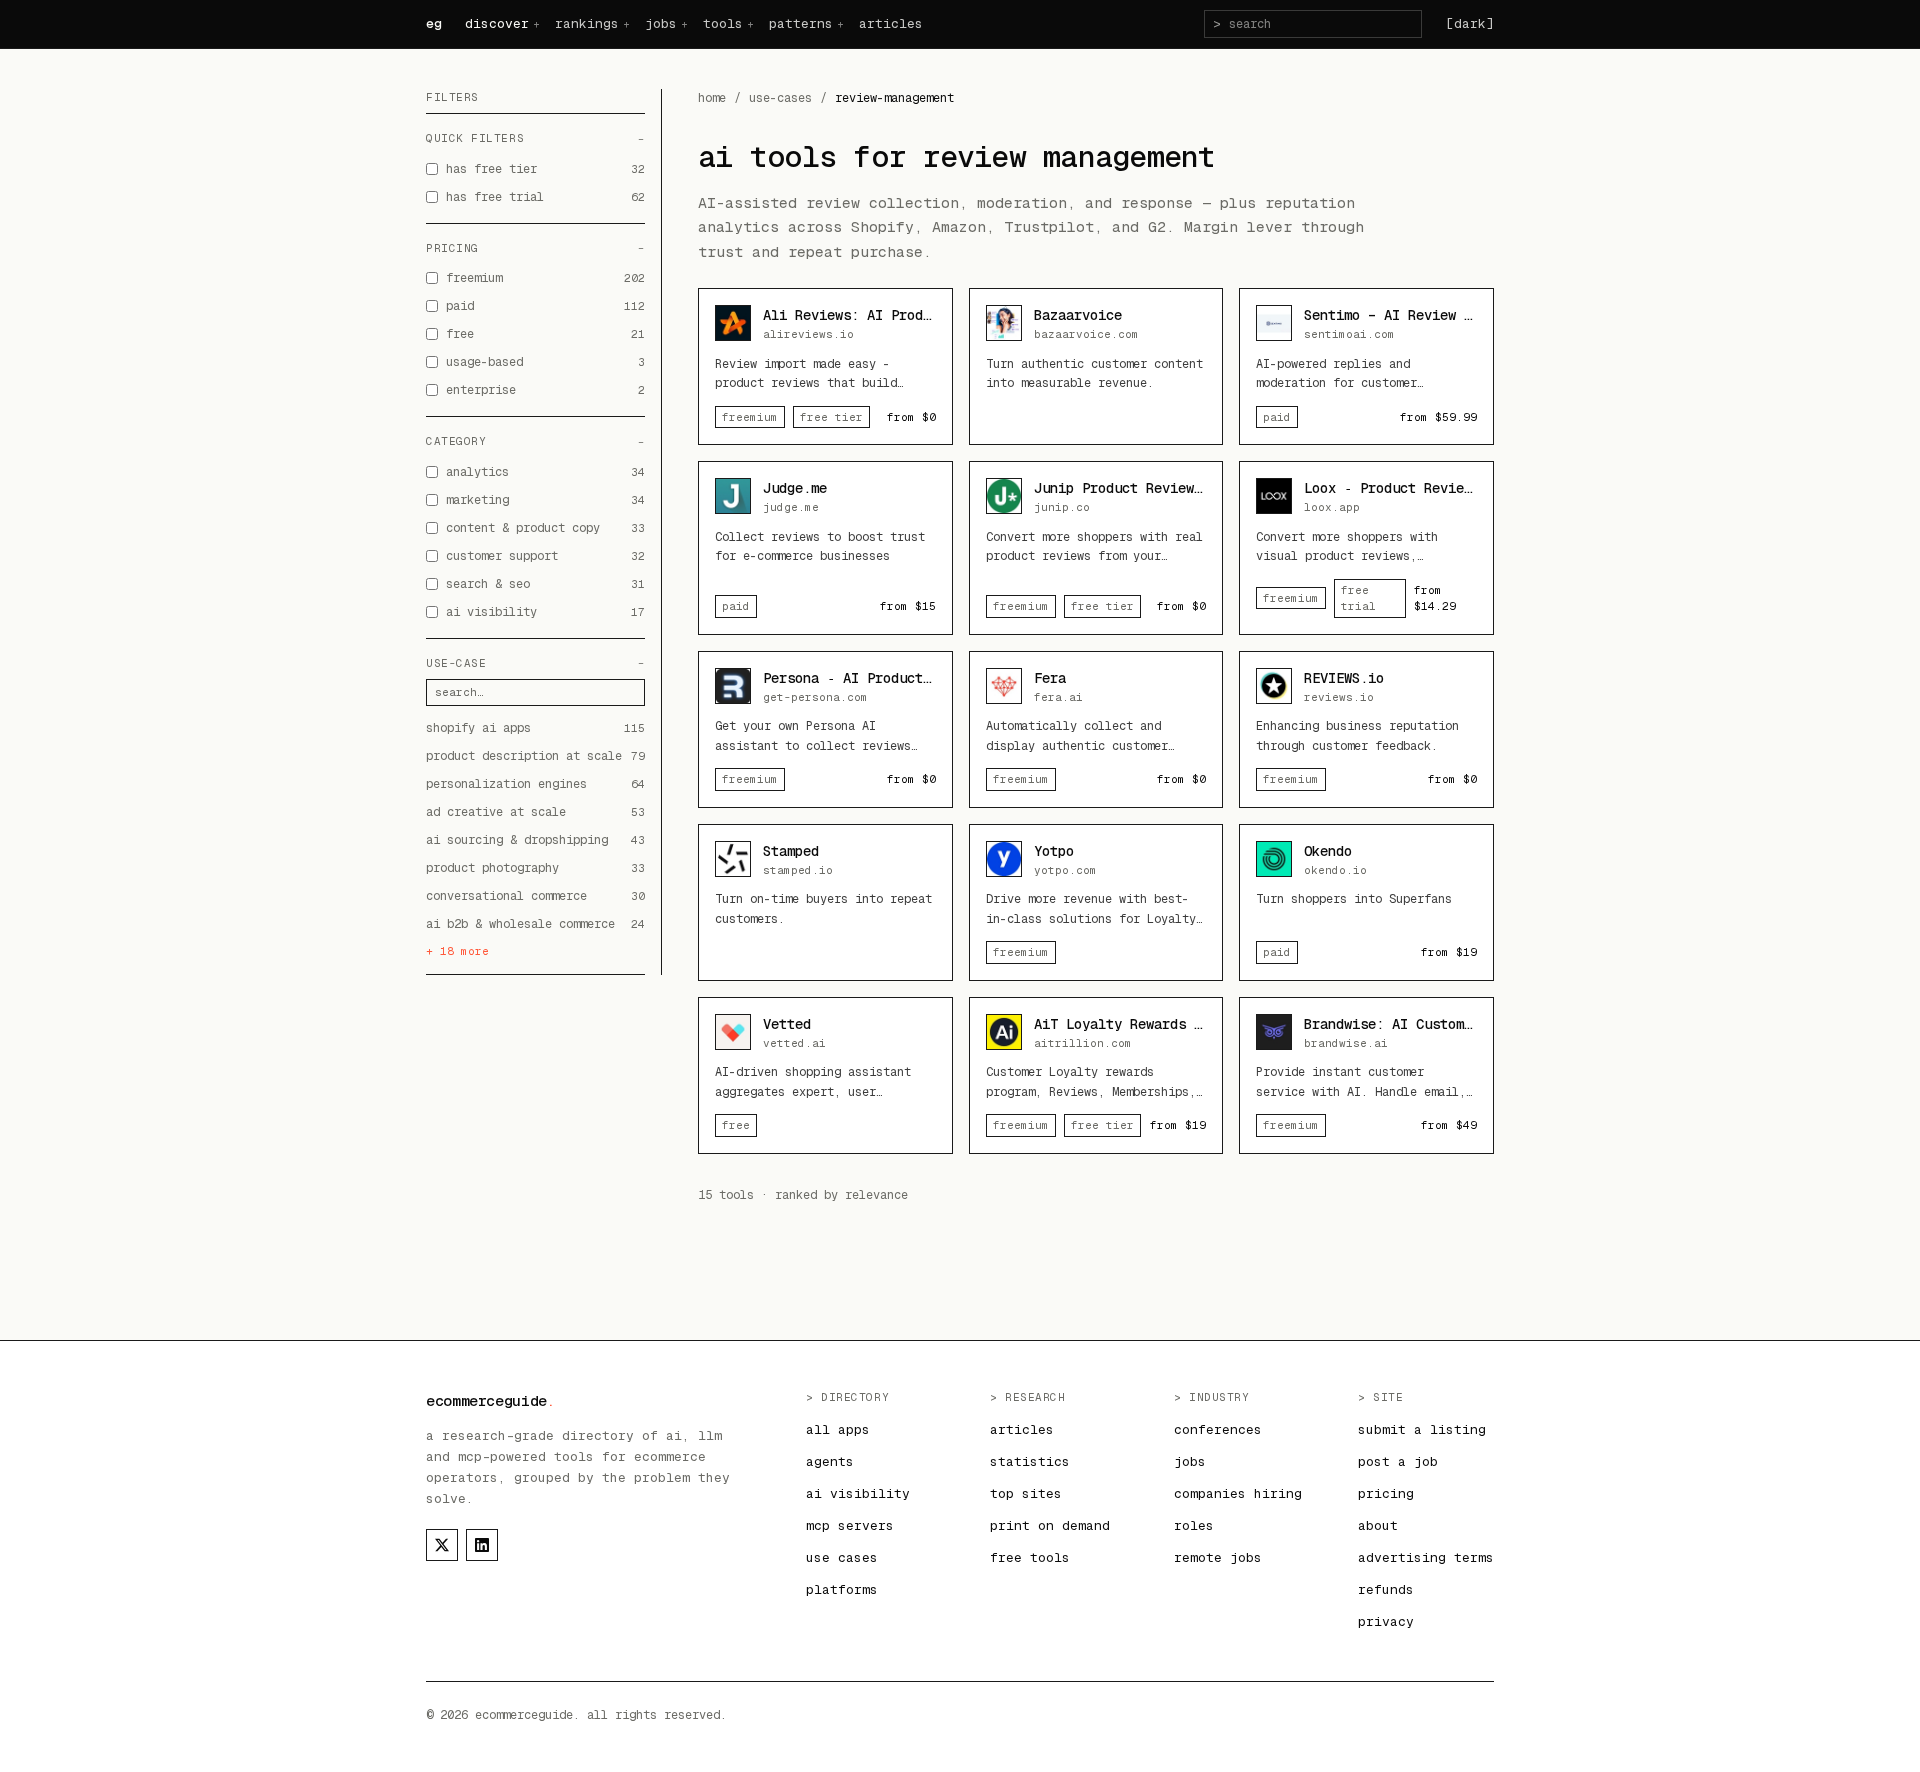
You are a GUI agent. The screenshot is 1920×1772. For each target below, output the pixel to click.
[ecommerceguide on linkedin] (482, 1545)
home (712, 98)
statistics (1030, 1461)
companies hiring (1238, 1493)
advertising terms (1426, 1557)
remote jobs (1218, 1557)
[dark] (1470, 23)
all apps (838, 1429)
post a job (1398, 1461)
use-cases (780, 98)
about (1378, 1525)
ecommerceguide (490, 1400)
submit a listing (1422, 1429)
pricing (1386, 1493)
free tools (1030, 1557)
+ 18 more (457, 951)
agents (830, 1461)
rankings (587, 23)
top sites (1026, 1493)
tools (723, 23)
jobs (661, 23)
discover (497, 23)
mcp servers (850, 1525)
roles (1194, 1525)
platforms (842, 1589)
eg (433, 23)
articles (891, 23)
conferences (1218, 1429)
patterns (801, 23)
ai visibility (858, 1493)
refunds (1386, 1589)
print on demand (1050, 1525)
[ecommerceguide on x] (442, 1545)
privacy (1386, 1621)
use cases (842, 1557)
